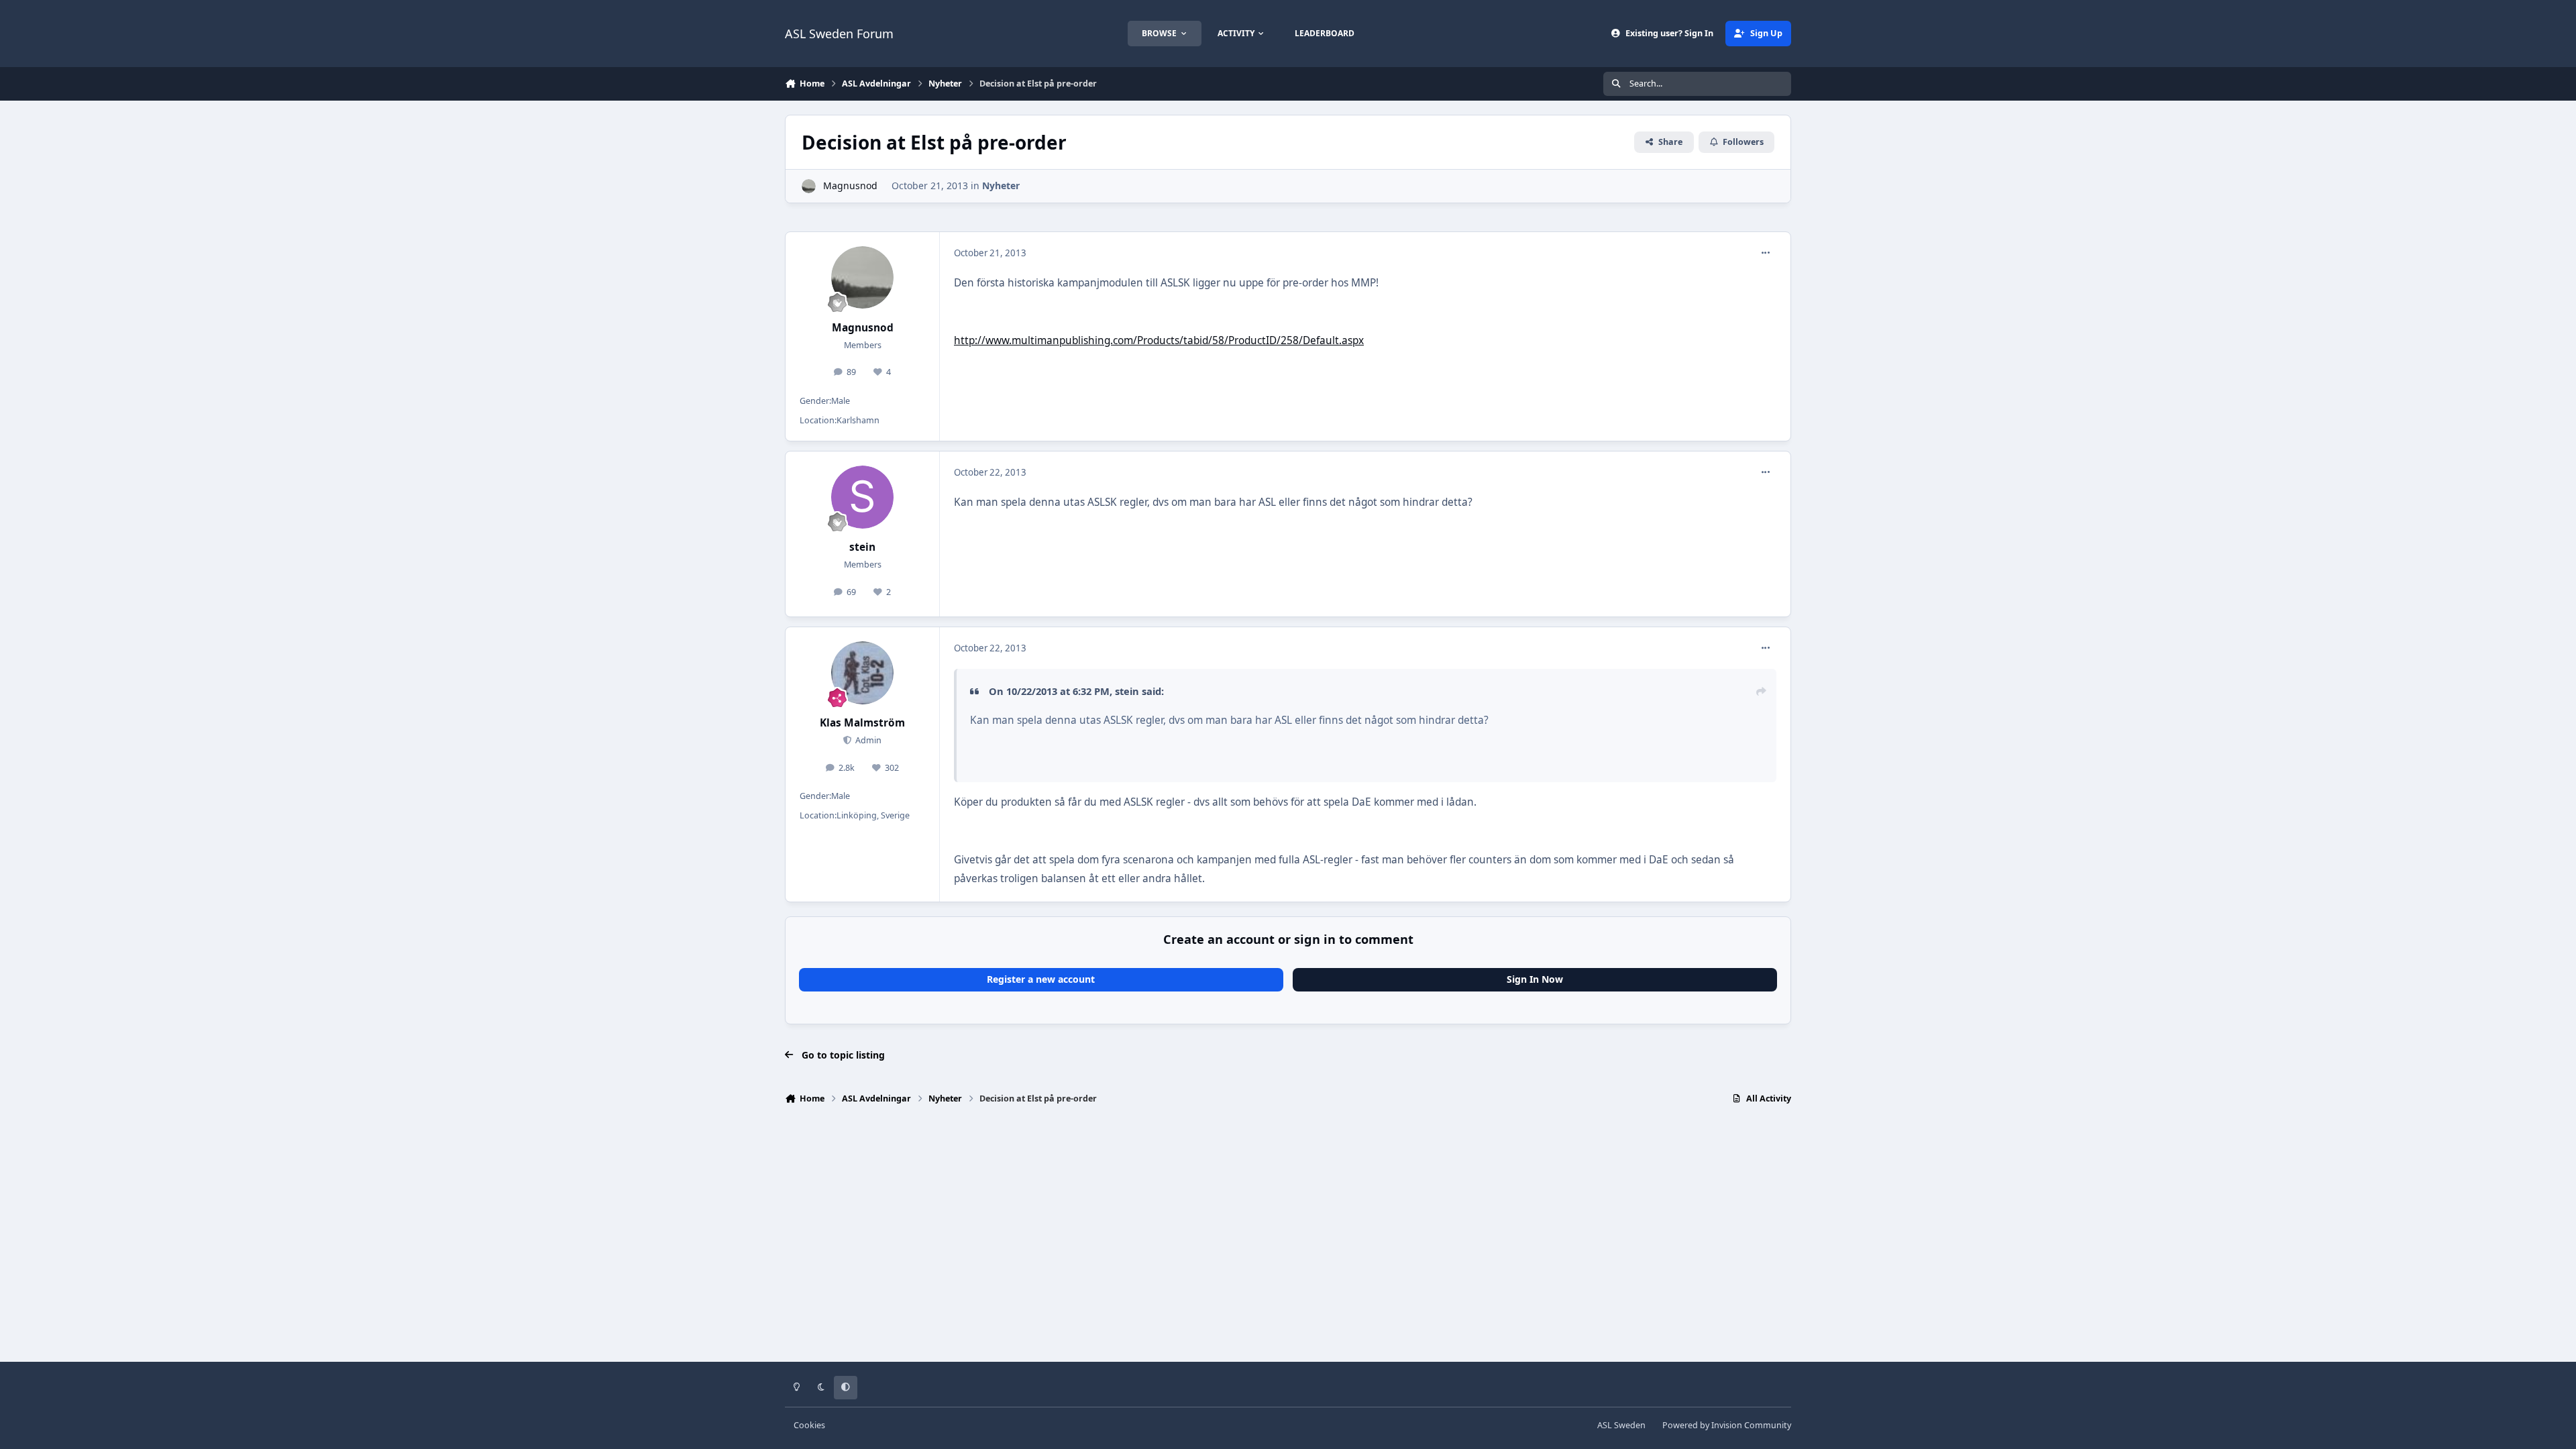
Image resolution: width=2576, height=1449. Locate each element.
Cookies (809, 1425)
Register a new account (1041, 979)
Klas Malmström (862, 723)
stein (862, 547)
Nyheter (1001, 185)
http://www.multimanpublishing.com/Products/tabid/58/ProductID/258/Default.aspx (1159, 340)
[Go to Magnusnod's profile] (809, 186)
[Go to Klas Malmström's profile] (863, 673)
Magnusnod (850, 185)
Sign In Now (1535, 979)
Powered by (1727, 1425)
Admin (867, 740)
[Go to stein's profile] (863, 497)
